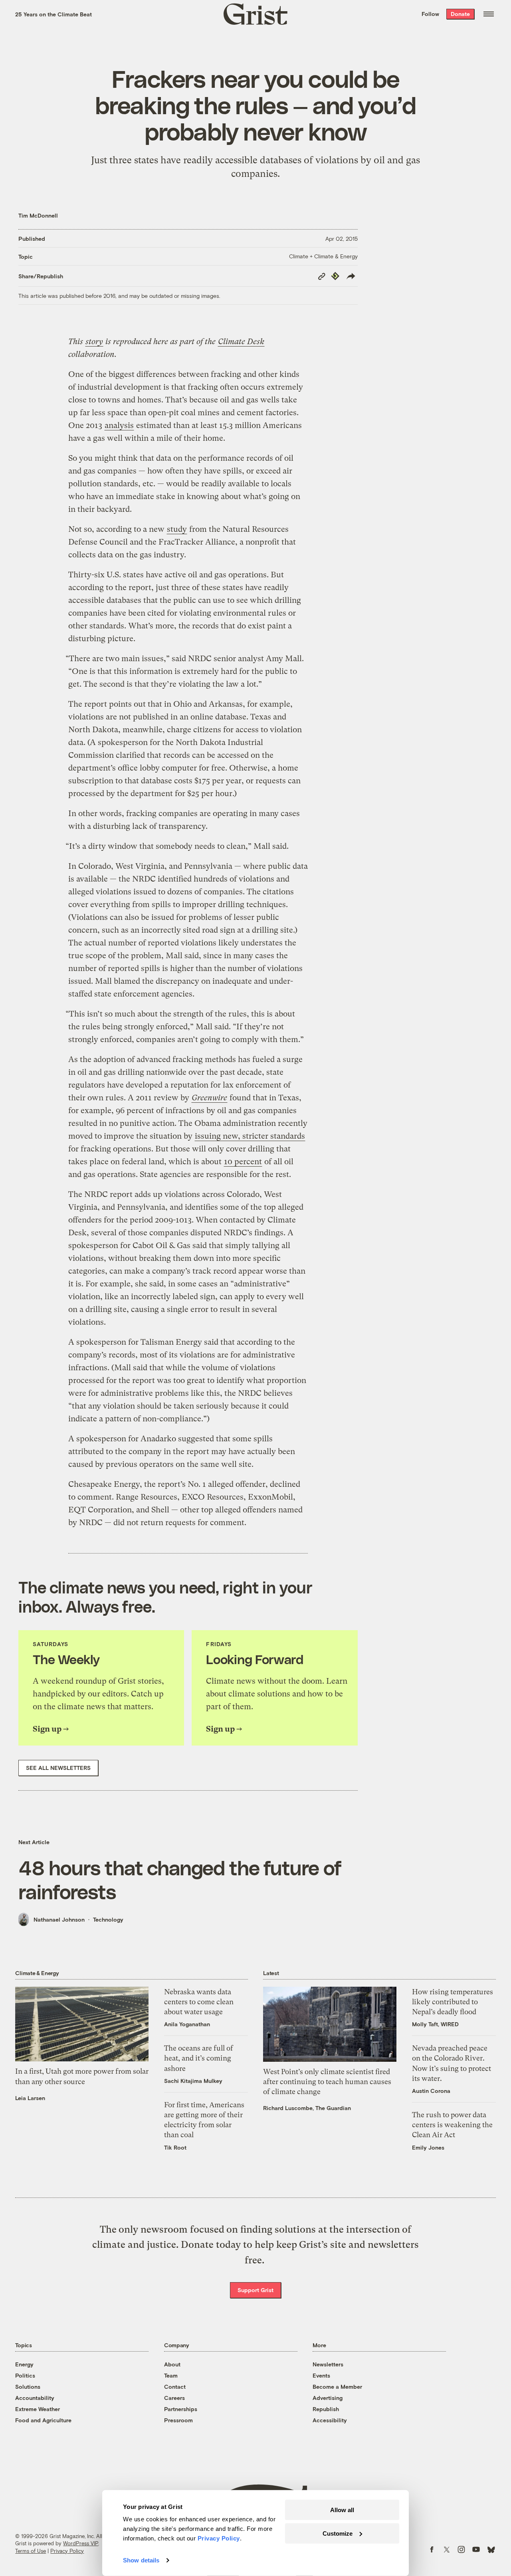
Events (321, 2375)
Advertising (328, 2398)
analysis (119, 425)
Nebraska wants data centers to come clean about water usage (199, 2002)
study (177, 529)
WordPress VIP (81, 2543)
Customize (338, 2533)
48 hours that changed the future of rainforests (180, 1879)
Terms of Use (31, 2551)
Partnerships (181, 2409)
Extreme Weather (38, 2409)
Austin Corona (431, 2091)
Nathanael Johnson (59, 1919)
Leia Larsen (30, 2098)
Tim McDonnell (38, 215)
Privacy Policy (67, 2551)
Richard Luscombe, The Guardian (307, 2108)
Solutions (28, 2387)
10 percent (243, 1162)
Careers (174, 2398)
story (94, 342)
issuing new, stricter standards (250, 1136)
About (172, 2364)
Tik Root (175, 2147)
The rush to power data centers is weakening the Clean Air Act (452, 2125)
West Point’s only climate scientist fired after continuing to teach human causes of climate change (327, 2082)
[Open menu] (489, 14)
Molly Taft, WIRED (435, 2024)
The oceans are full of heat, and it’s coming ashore (199, 2058)
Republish (326, 2409)
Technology (108, 1919)
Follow (430, 14)
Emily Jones (428, 2147)
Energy (24, 2364)
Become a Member (337, 2387)
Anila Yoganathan (187, 2024)
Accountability (35, 2398)
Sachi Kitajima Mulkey (193, 2081)
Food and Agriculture (43, 2420)
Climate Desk (241, 342)
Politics (25, 2375)
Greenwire (209, 1098)
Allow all (342, 2510)
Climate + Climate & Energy (323, 256)
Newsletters (328, 2364)
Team (171, 2375)
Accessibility (330, 2420)
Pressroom (178, 2420)
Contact (175, 2387)
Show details (141, 2560)
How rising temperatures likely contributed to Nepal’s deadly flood (453, 2002)
